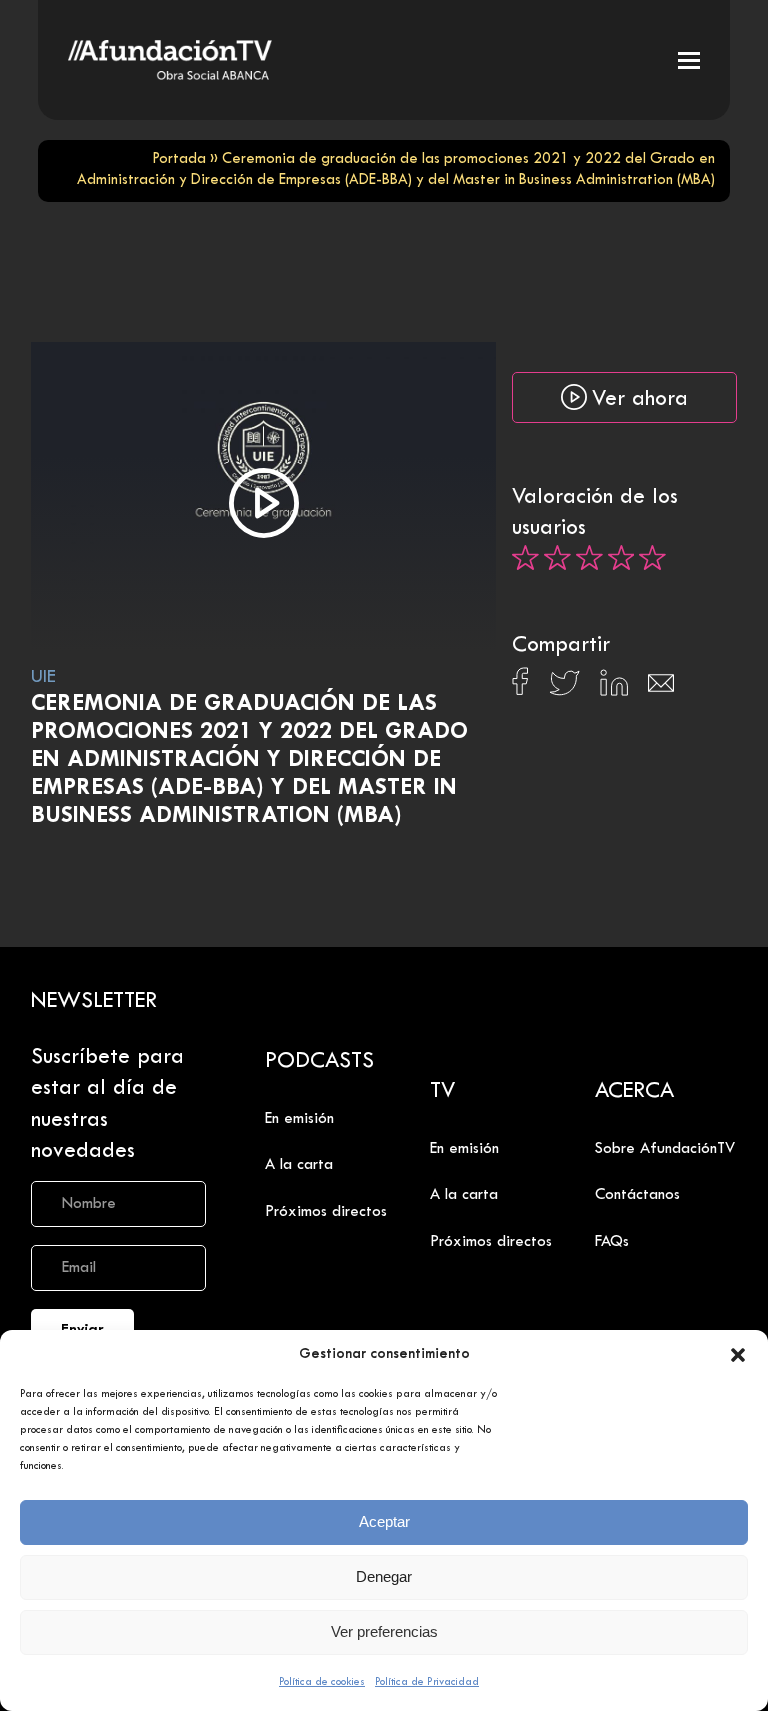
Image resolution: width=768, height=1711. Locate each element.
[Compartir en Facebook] (520, 687)
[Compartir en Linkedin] (614, 688)
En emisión (299, 1119)
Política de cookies (322, 1682)
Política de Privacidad (427, 1682)
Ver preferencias (384, 1631)
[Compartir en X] (564, 688)
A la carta (299, 1165)
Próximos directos (326, 1212)
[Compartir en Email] (661, 688)
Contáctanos (637, 1195)
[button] (738, 1355)
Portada (179, 159)
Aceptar (384, 1521)
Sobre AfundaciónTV (665, 1149)
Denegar (384, 1576)
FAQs (612, 1242)
